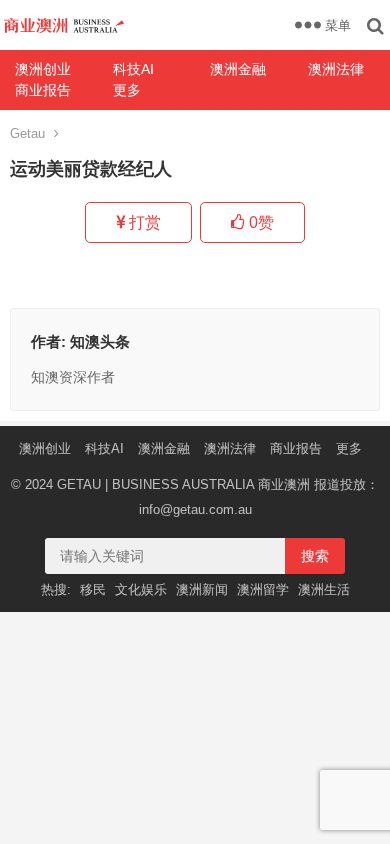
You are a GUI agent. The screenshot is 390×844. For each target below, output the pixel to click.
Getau (27, 133)
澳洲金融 (238, 69)
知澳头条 (100, 341)
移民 (93, 589)
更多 (127, 90)
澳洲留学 (263, 589)
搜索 (315, 556)
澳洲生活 (324, 589)
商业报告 (43, 90)
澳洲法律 (230, 448)
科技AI (133, 69)
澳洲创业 (43, 69)
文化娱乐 (141, 589)
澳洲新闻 (202, 589)
